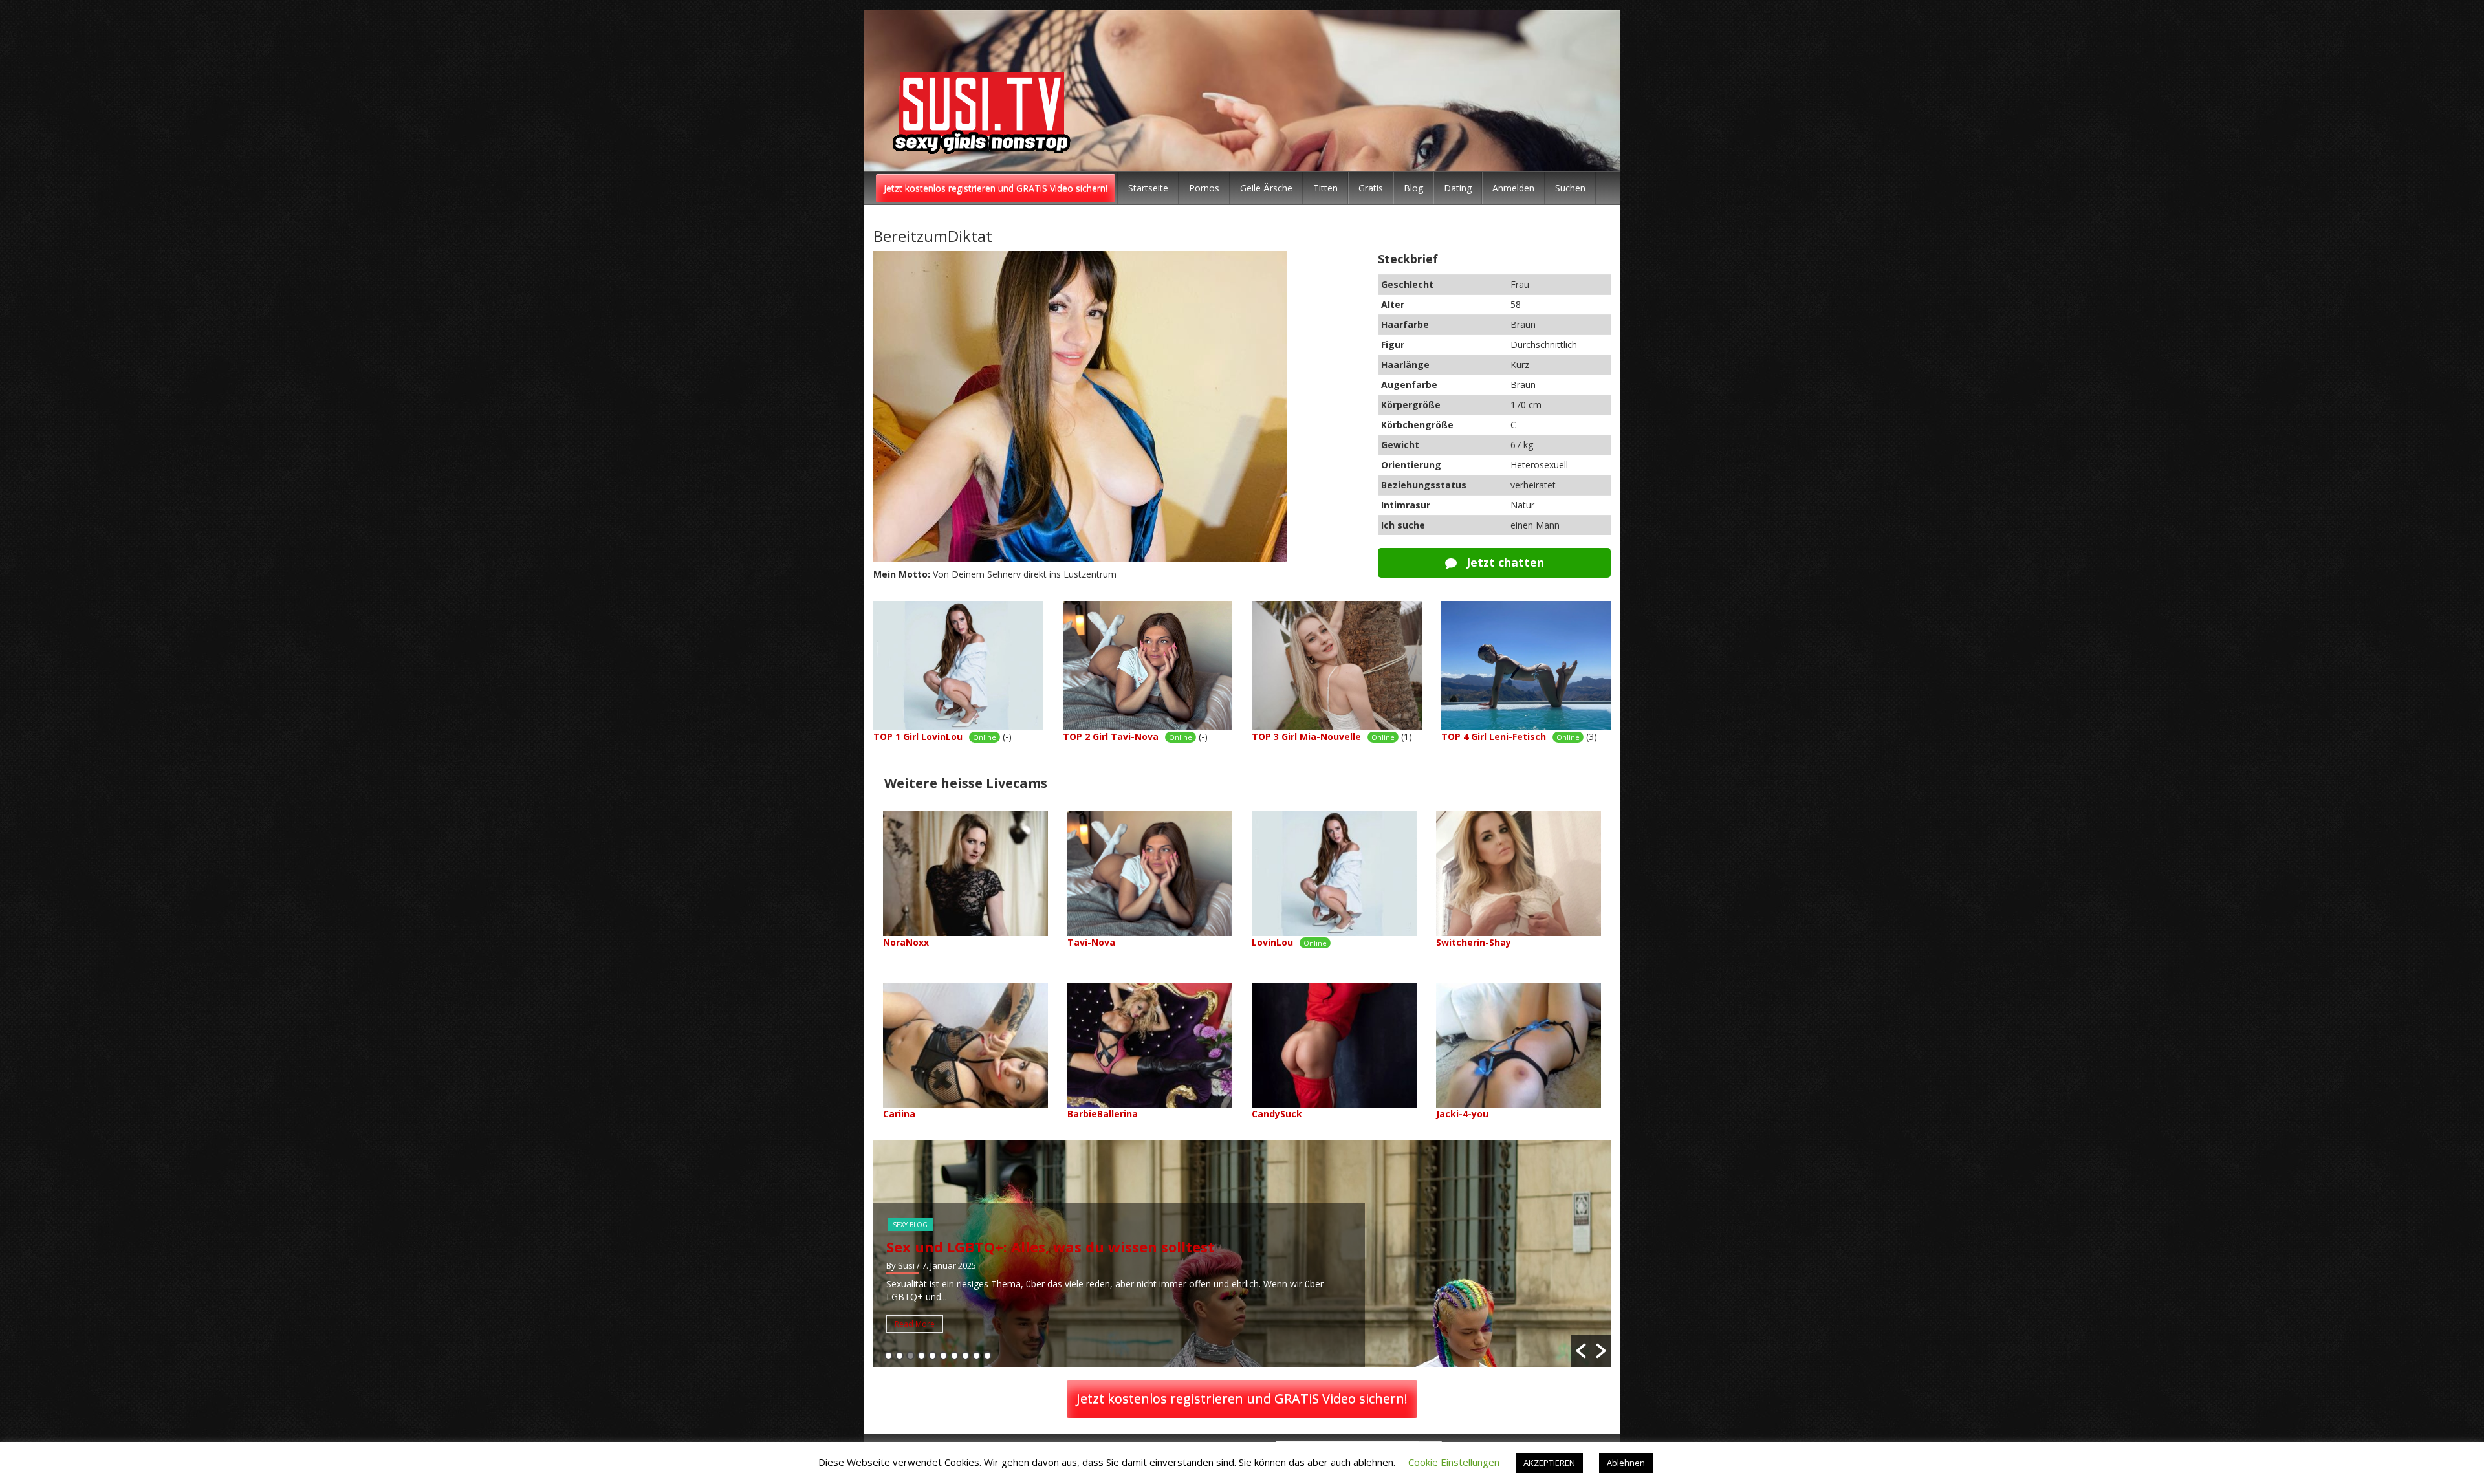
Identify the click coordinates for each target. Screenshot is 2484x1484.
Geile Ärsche (1266, 188)
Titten (1325, 188)
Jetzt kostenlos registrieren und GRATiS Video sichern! (996, 188)
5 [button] (932, 1356)
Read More (915, 1324)
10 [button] (987, 1356)
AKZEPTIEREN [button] (1549, 1463)
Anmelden (1513, 188)
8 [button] (965, 1356)
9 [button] (976, 1356)
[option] (1242, 1254)
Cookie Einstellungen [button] (1454, 1462)
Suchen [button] (1570, 188)
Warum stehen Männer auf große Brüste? (1037, 1247)
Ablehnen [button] (1626, 1463)
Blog (1413, 188)
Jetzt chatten (1504, 562)
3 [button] (910, 1356)
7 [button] (954, 1356)
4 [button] (921, 1356)
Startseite (1148, 188)
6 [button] (943, 1356)
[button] (1581, 1351)
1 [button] (888, 1356)
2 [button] (899, 1356)
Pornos (1204, 188)
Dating (1458, 188)
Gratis (1371, 188)
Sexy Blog (910, 1225)
